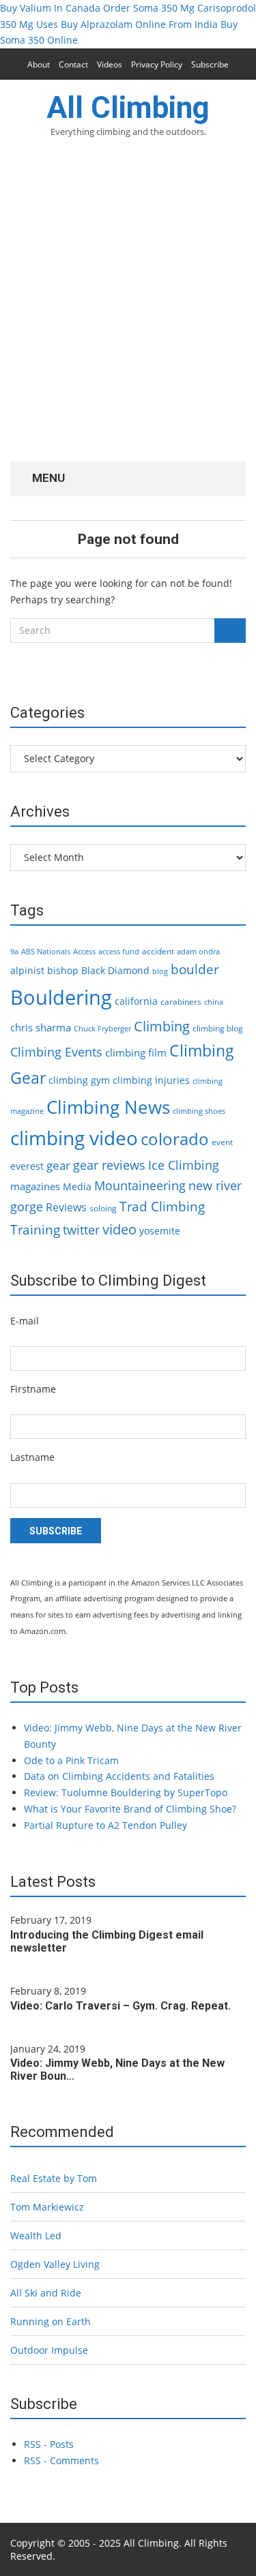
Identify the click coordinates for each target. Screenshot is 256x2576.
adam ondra (198, 952)
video (119, 1229)
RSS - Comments (61, 2460)
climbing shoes (199, 1111)
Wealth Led (36, 2236)
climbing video (74, 1138)
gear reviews (109, 1165)
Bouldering (61, 997)
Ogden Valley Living (55, 2264)
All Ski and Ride (46, 2293)
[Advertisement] (128, 308)
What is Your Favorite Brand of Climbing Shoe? (130, 1809)
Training (35, 1230)
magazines (35, 1186)
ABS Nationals (46, 952)
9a (14, 952)
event (222, 1142)
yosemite (160, 1231)
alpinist (27, 970)
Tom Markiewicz (47, 2207)
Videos (110, 64)
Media (77, 1186)
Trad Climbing (162, 1207)
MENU (47, 478)
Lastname (32, 1457)
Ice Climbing (184, 1165)
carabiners (181, 1002)
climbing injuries (151, 1080)
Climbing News (108, 1107)
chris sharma (41, 1027)
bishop (63, 970)
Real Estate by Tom (54, 2178)
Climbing (162, 1026)
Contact (73, 64)
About (39, 64)
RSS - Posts (49, 2444)
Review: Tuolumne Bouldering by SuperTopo (126, 1792)
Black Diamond (115, 970)
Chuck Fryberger (102, 1029)
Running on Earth (51, 2321)
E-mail (25, 1321)
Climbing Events (56, 1052)
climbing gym (79, 1080)
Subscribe (210, 64)
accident (158, 951)
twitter (81, 1230)
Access (84, 952)
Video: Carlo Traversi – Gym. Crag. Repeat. (120, 2006)
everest (27, 1166)
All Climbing (128, 108)
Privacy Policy (157, 64)
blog (160, 971)
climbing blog (218, 1028)
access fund (119, 952)
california (136, 1001)
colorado (175, 1139)
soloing (103, 1208)
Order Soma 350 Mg (149, 8)
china (214, 1002)
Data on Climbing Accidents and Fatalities (119, 1776)
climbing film (136, 1052)
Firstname (33, 1389)
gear (58, 1165)
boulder (195, 969)
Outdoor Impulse (49, 2350)
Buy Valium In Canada (50, 8)
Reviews (66, 1207)
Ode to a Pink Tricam (71, 1760)
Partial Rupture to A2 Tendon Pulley (105, 1825)
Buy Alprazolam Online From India (139, 24)
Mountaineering (140, 1185)
